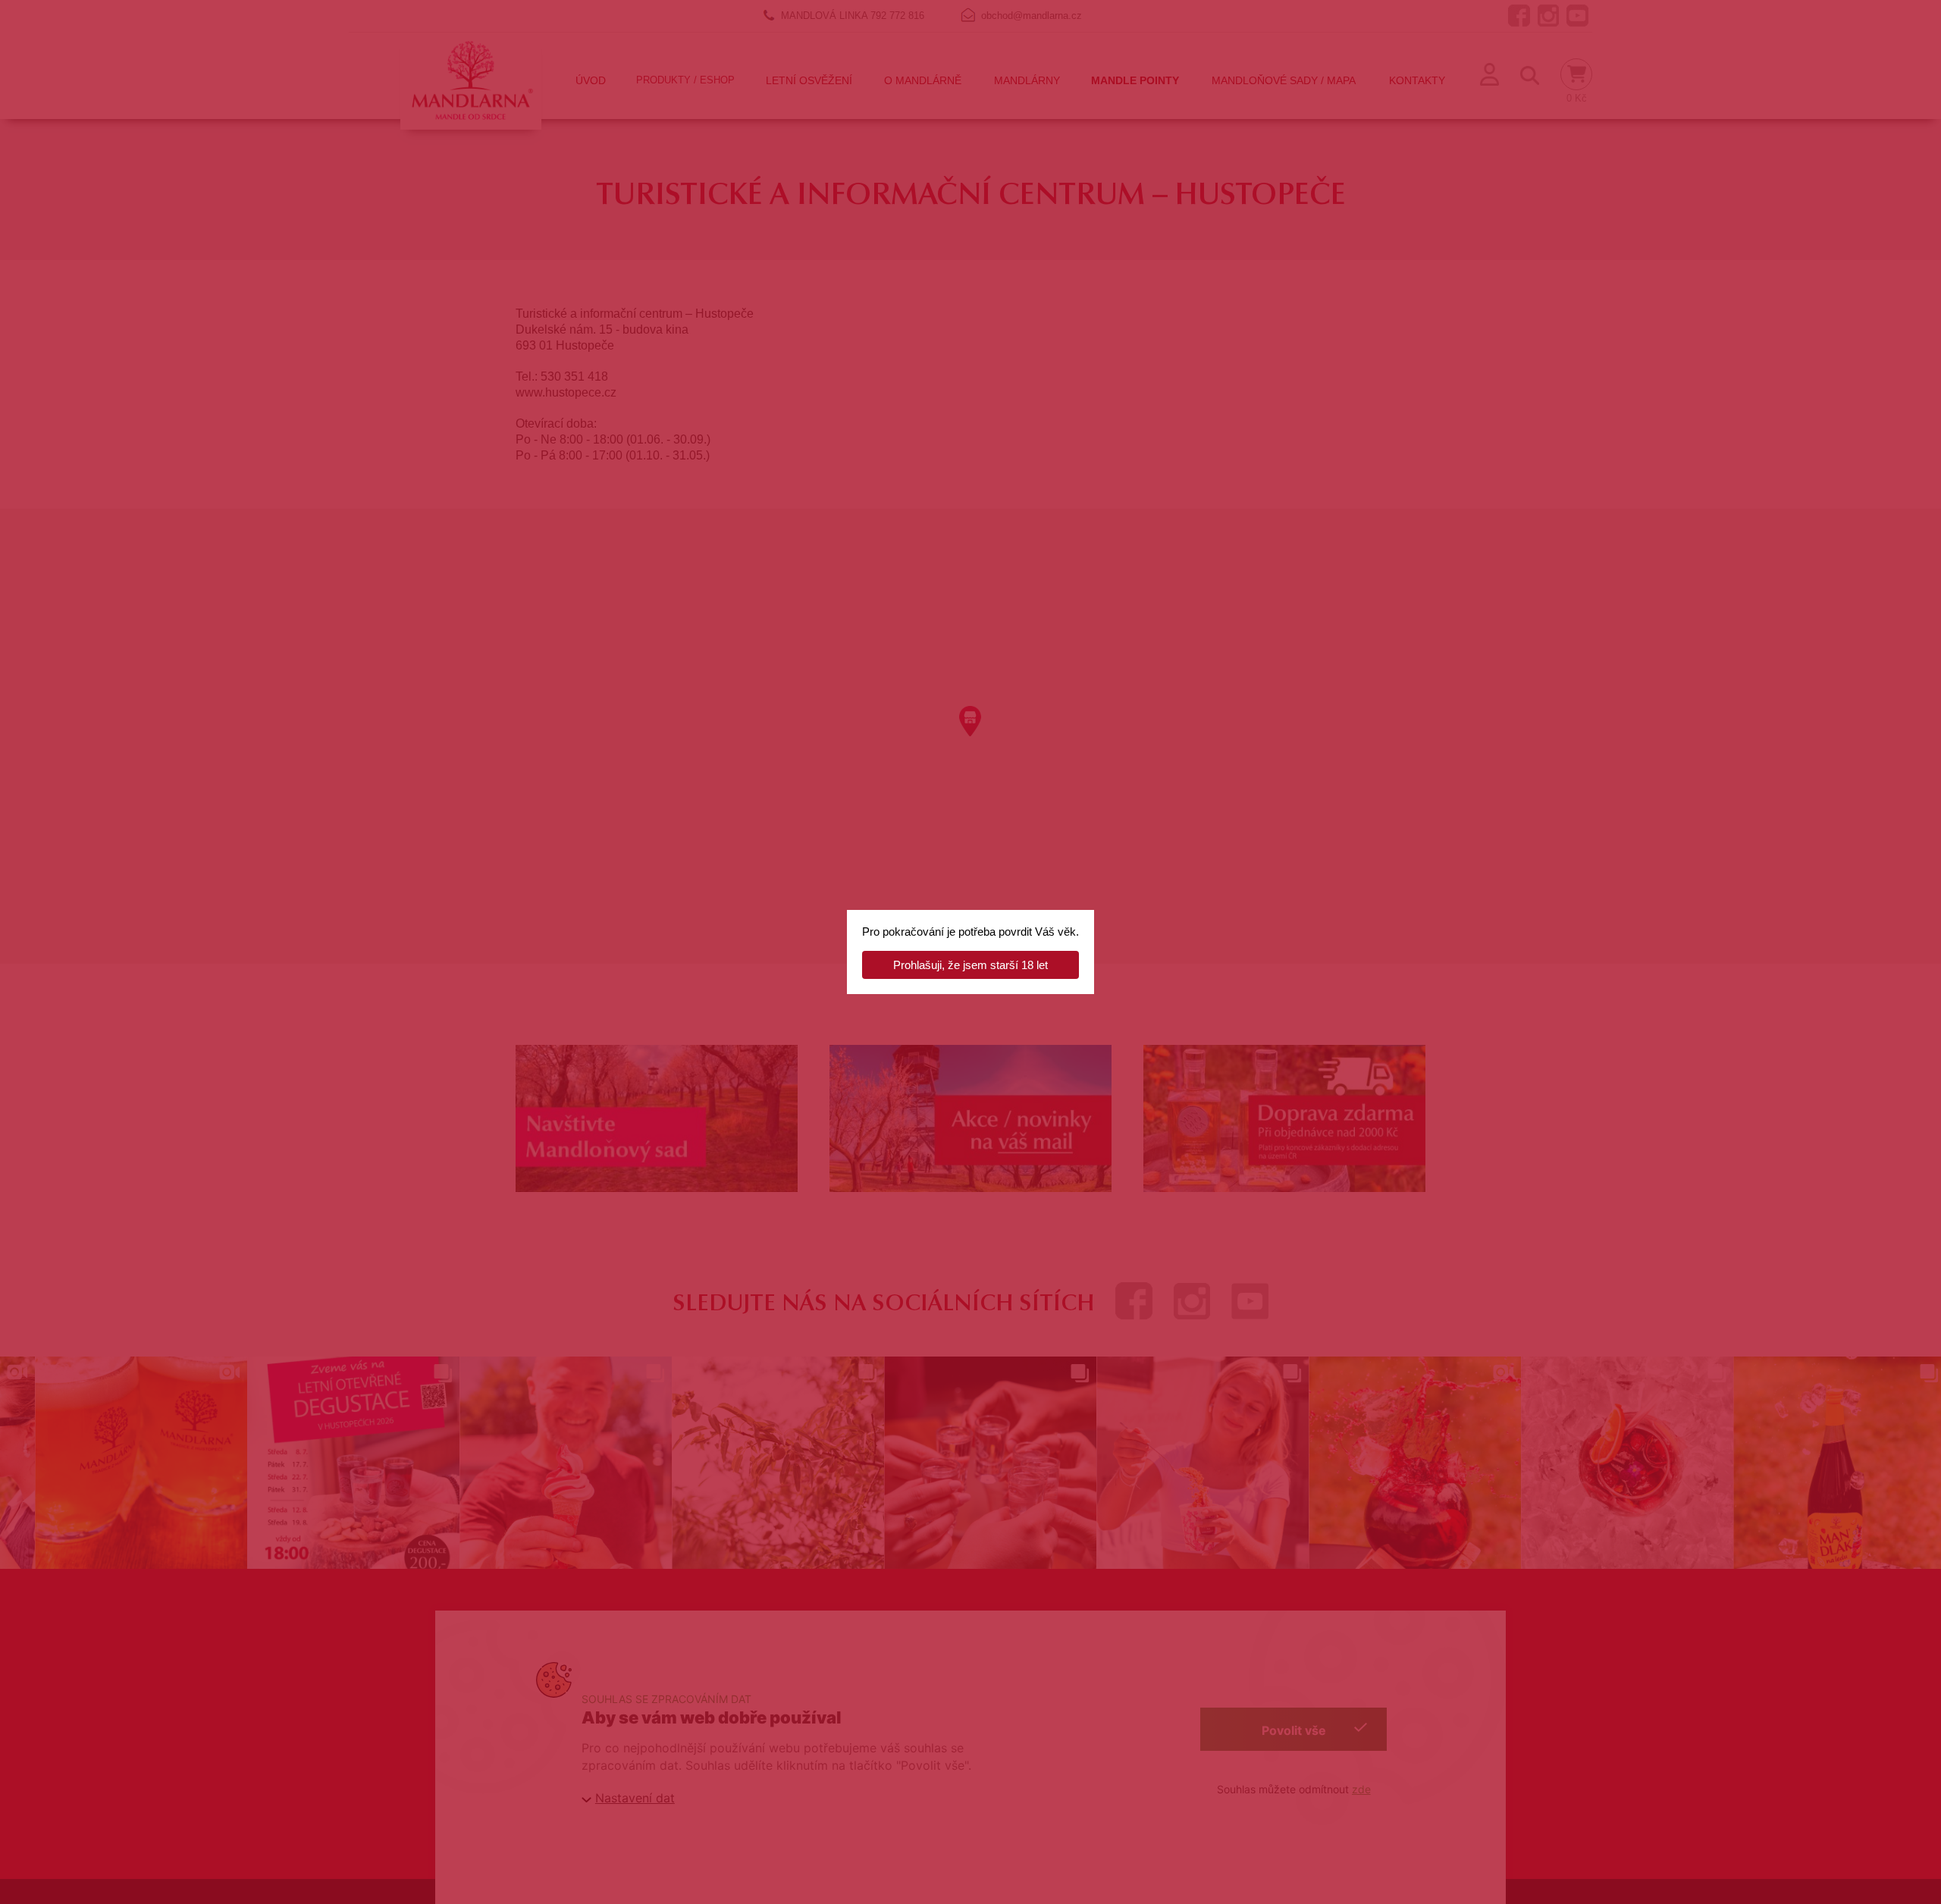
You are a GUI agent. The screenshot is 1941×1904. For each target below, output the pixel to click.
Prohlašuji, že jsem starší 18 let (970, 965)
